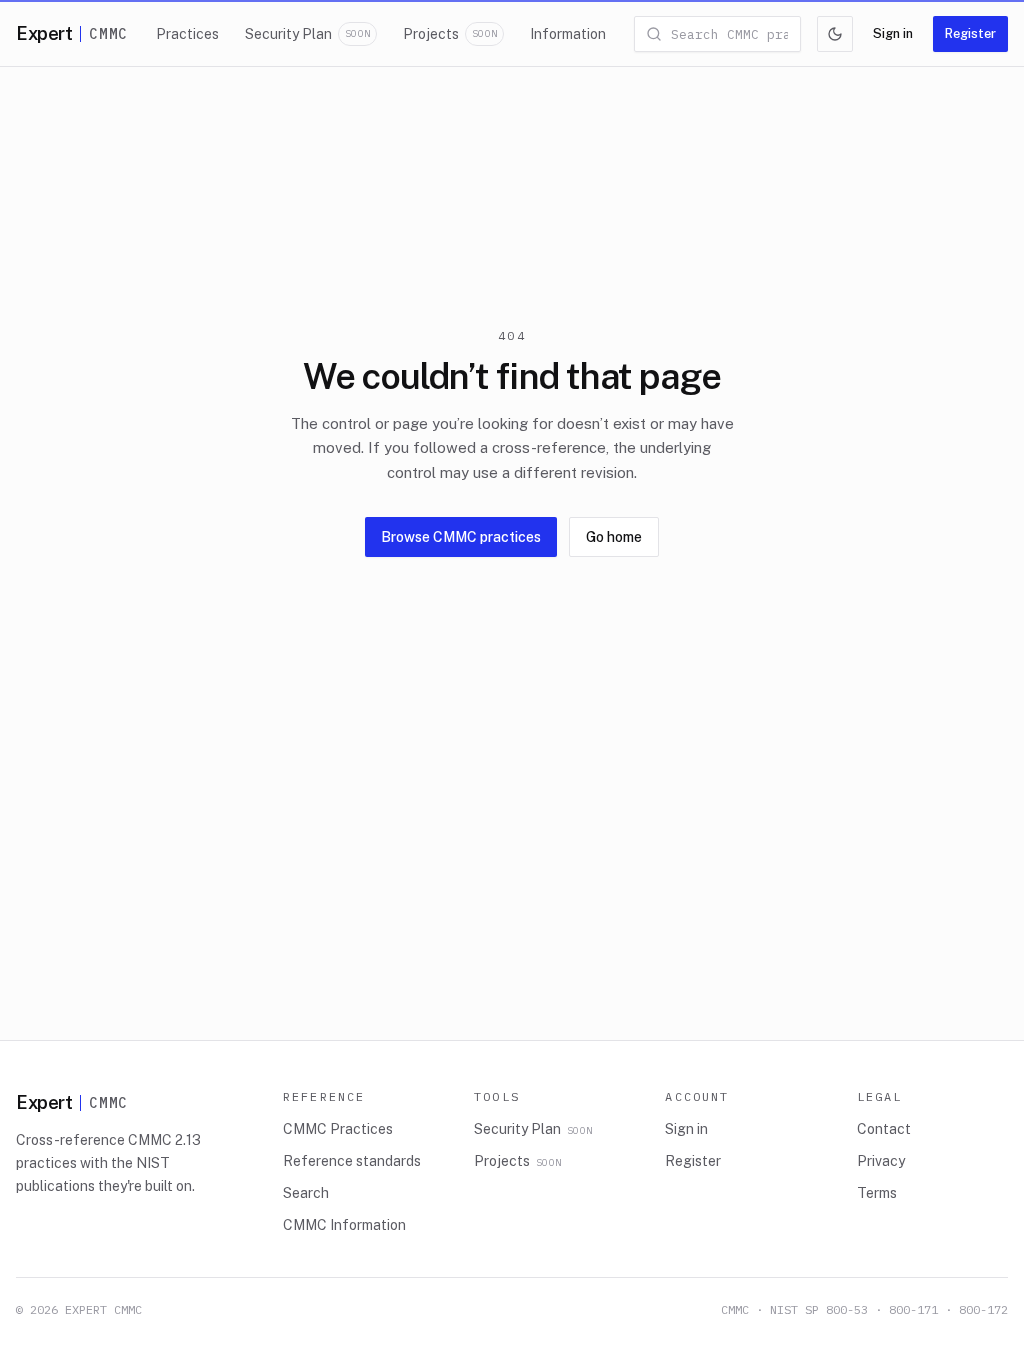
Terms (877, 1193)
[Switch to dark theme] (835, 34)
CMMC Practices (338, 1129)
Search (306, 1193)
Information (568, 34)
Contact (884, 1129)
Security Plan (307, 34)
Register (970, 33)
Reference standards (352, 1161)
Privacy (881, 1161)
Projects (450, 34)
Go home (614, 537)
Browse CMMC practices (461, 537)
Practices (187, 34)
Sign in (893, 33)
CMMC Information (344, 1225)
